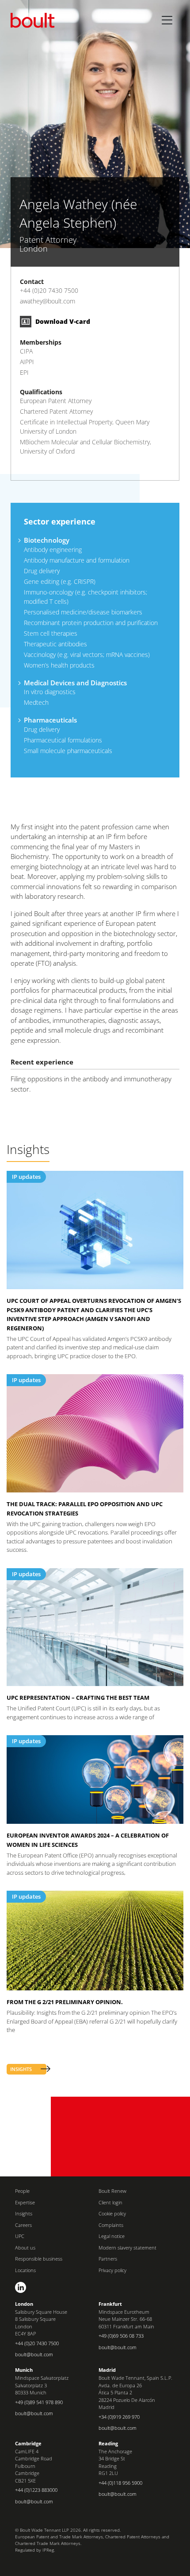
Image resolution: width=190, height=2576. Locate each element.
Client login (110, 2202)
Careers (23, 2225)
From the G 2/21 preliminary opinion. (65, 2002)
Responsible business (39, 2259)
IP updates (26, 1177)
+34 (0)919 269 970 (119, 2417)
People (22, 2191)
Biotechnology (47, 540)
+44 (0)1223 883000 (36, 2490)
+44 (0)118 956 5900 (120, 2483)
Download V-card (62, 321)
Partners (108, 2259)
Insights (24, 2213)
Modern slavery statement (127, 2248)
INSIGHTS (21, 2069)
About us (25, 2248)
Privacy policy (112, 2270)
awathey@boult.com (47, 301)
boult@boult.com (34, 2354)
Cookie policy (112, 2213)
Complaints (111, 2225)
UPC (20, 2236)
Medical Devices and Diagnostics (75, 683)
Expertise (25, 2202)
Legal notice (112, 2236)
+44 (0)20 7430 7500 (49, 290)
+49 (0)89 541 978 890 (39, 2402)
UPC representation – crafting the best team (78, 1698)
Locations (25, 2270)
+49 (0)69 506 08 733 (121, 2336)
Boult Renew (112, 2191)
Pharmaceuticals (50, 720)
